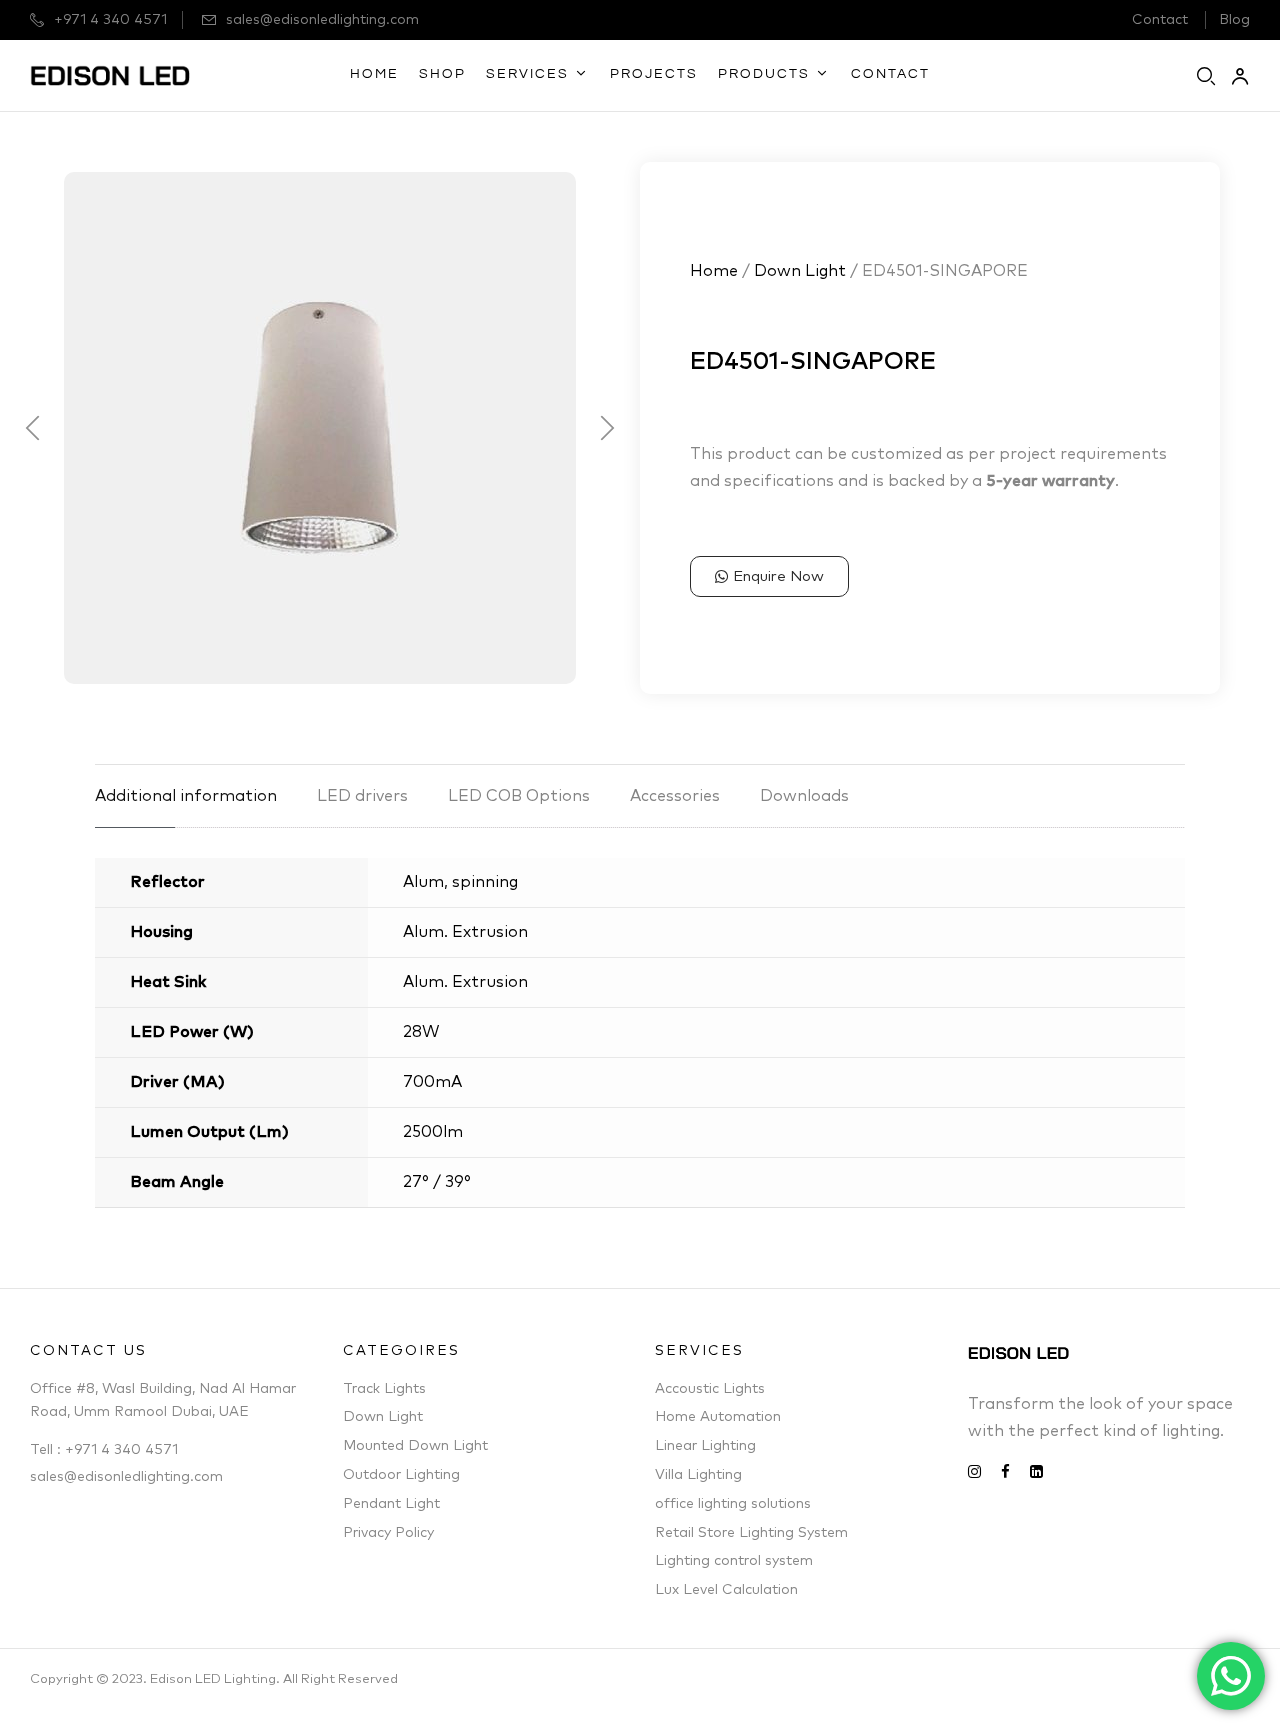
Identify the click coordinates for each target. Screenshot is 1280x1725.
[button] (32, 427)
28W (421, 1032)
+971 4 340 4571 (110, 20)
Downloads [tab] (804, 796)
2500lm (433, 1132)
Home (714, 271)
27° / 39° (437, 1182)
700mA (432, 1082)
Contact (1160, 20)
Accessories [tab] (675, 796)
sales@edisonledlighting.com (322, 20)
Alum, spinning (460, 882)
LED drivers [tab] (362, 796)
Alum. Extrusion (465, 932)
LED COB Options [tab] (519, 796)
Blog (1234, 20)
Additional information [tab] (186, 796)
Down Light (800, 271)
